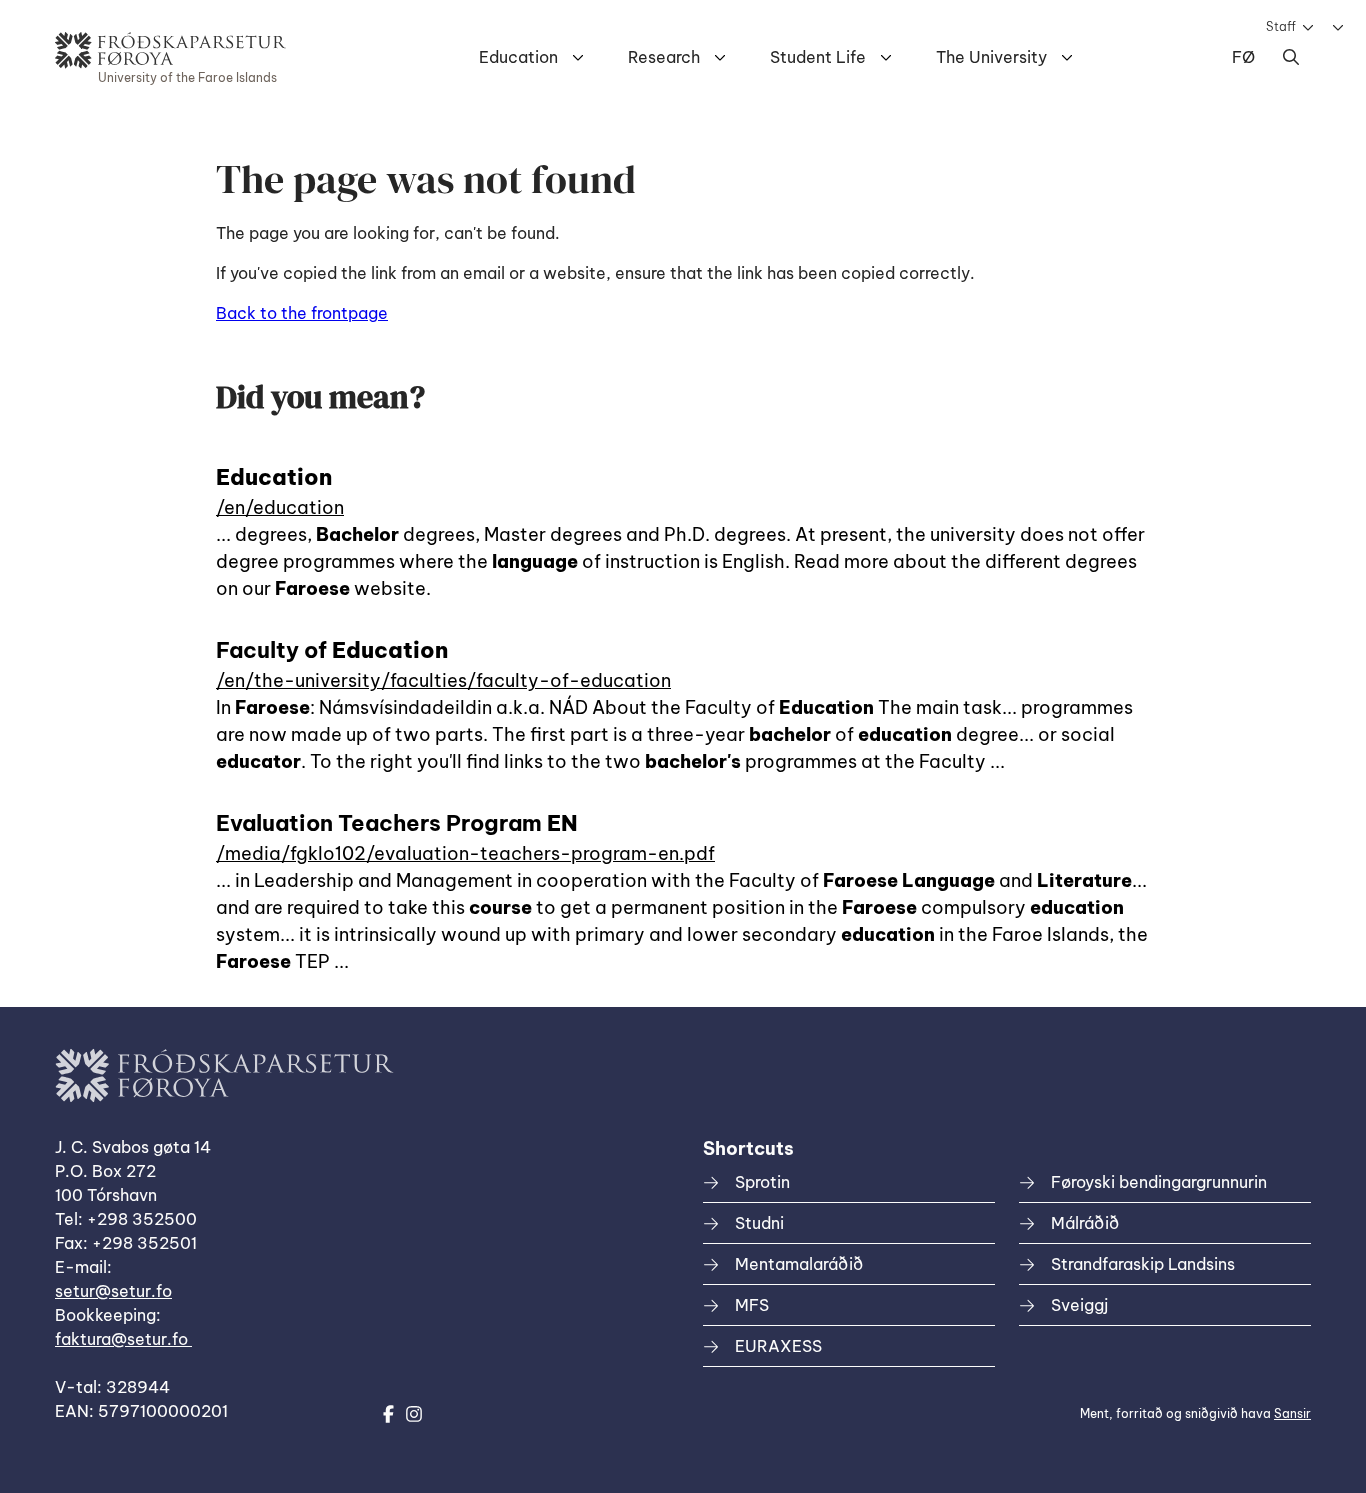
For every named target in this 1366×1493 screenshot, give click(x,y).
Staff (1281, 26)
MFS (752, 1305)
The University (991, 57)
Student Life (818, 57)
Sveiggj (1079, 1305)
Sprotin (762, 1182)
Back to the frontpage (302, 313)
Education (518, 57)
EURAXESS (778, 1346)
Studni (759, 1223)
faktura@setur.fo (123, 1339)
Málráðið (1085, 1223)
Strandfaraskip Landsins (1143, 1264)
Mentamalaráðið (799, 1264)
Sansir (1292, 1413)
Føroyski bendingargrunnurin (1159, 1182)
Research (664, 57)
